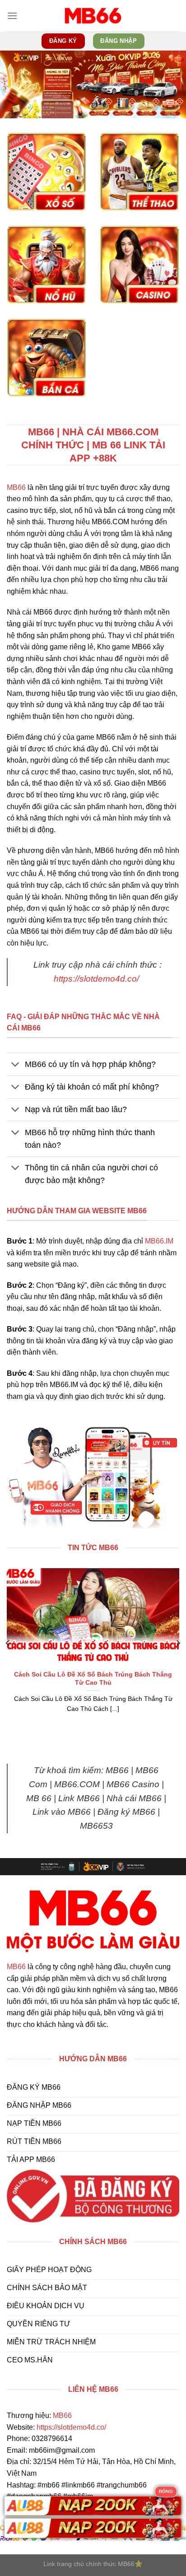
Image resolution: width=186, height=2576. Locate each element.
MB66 (16, 487)
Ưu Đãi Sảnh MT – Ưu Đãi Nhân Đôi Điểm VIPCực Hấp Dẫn (93, 1679)
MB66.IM (159, 1241)
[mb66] (93, 16)
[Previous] (8, 1643)
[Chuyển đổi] (16, 1065)
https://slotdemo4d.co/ (96, 979)
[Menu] (12, 16)
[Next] (178, 1643)
